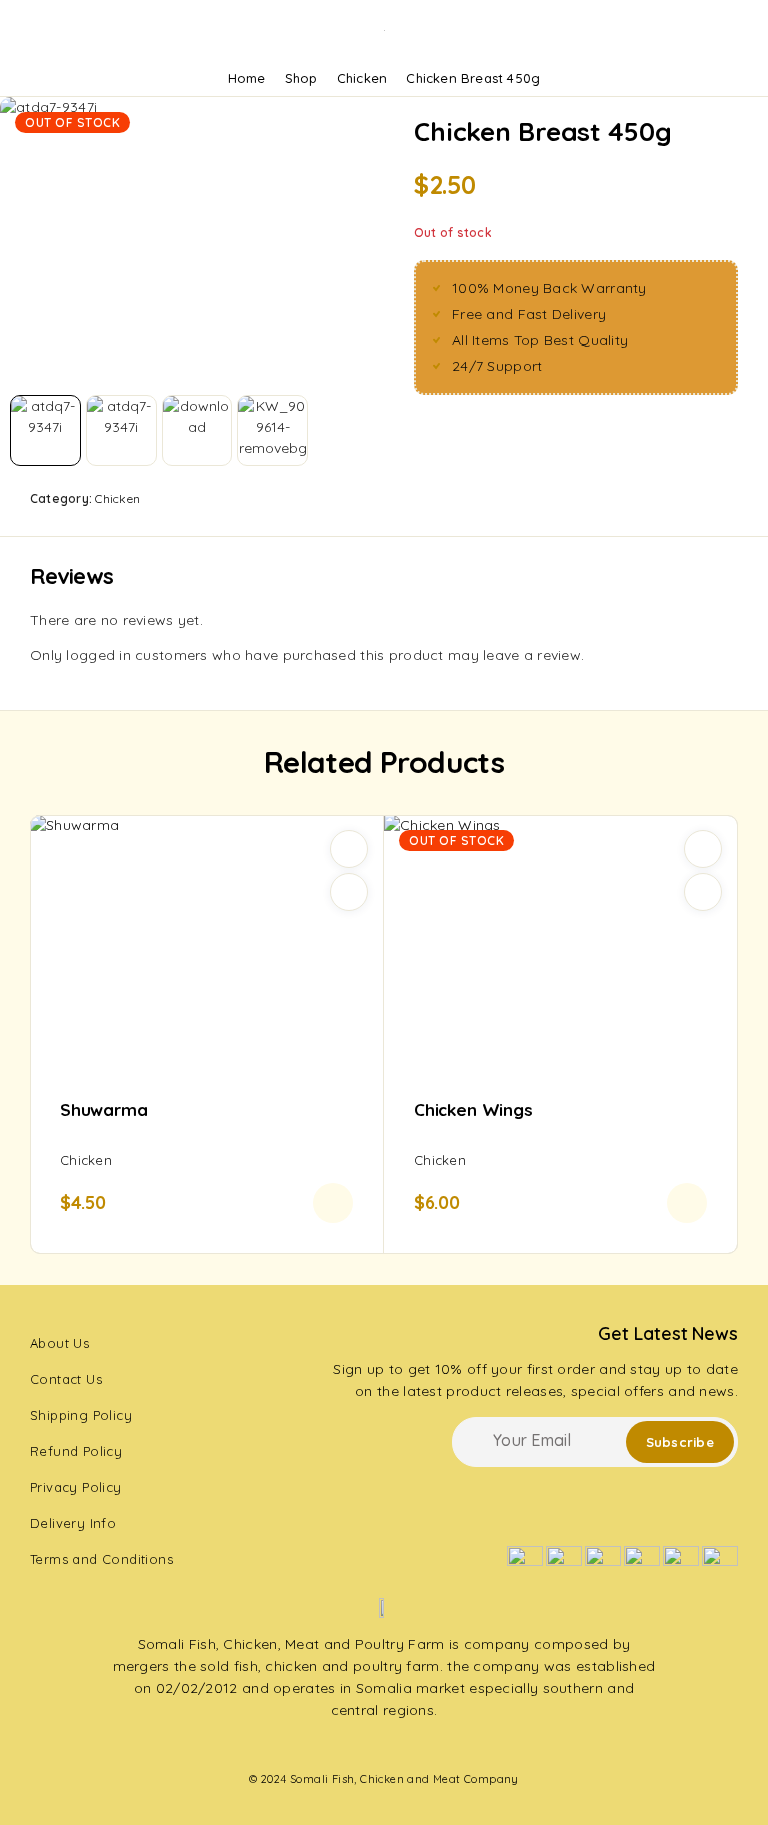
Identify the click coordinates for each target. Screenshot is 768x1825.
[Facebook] (311, 1746)
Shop (301, 78)
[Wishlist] (349, 849)
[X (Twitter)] (420, 1746)
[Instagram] (348, 1746)
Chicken (362, 78)
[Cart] (731, 31)
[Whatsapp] (384, 1746)
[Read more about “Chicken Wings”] (687, 1203)
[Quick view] (349, 892)
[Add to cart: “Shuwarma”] (333, 1203)
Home (247, 78)
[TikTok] (456, 1746)
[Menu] (43, 30)
